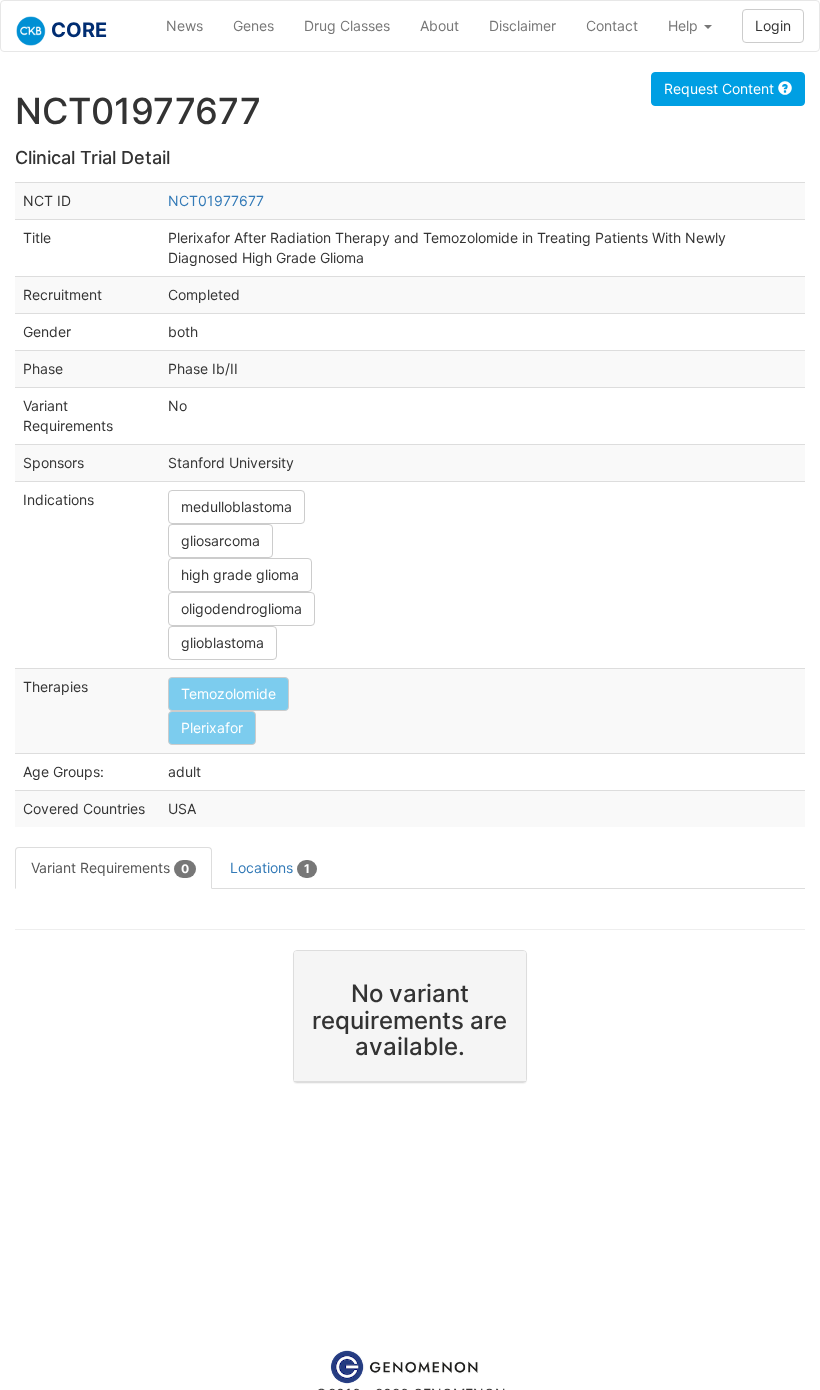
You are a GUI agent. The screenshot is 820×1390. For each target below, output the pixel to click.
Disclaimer (522, 25)
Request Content (721, 88)
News (184, 25)
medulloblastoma (236, 506)
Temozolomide (228, 693)
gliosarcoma (220, 540)
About (439, 25)
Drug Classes (347, 25)
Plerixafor (212, 727)
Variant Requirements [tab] (110, 867)
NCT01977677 (216, 200)
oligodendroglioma (241, 608)
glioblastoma (222, 642)
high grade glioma (240, 574)
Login (773, 25)
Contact (612, 25)
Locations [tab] (270, 867)
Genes (253, 25)
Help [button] (685, 25)
